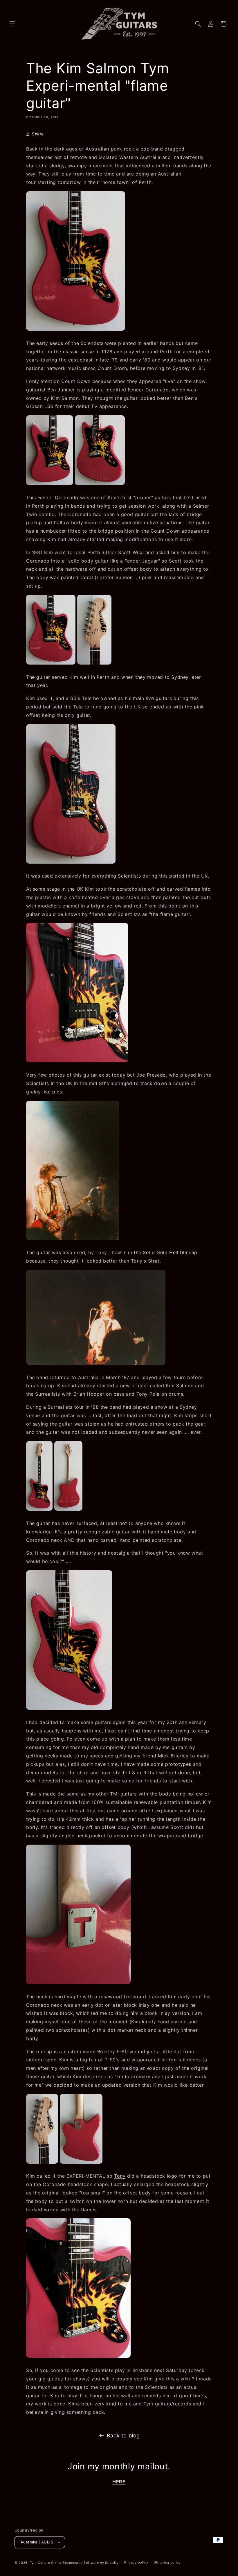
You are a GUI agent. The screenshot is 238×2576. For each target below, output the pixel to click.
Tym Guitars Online (46, 2563)
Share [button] (38, 134)
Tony (120, 2176)
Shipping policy (167, 2562)
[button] (12, 24)
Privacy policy (136, 2562)
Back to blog (123, 2436)
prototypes (178, 1764)
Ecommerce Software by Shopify (91, 2563)
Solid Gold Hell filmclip (170, 1252)
